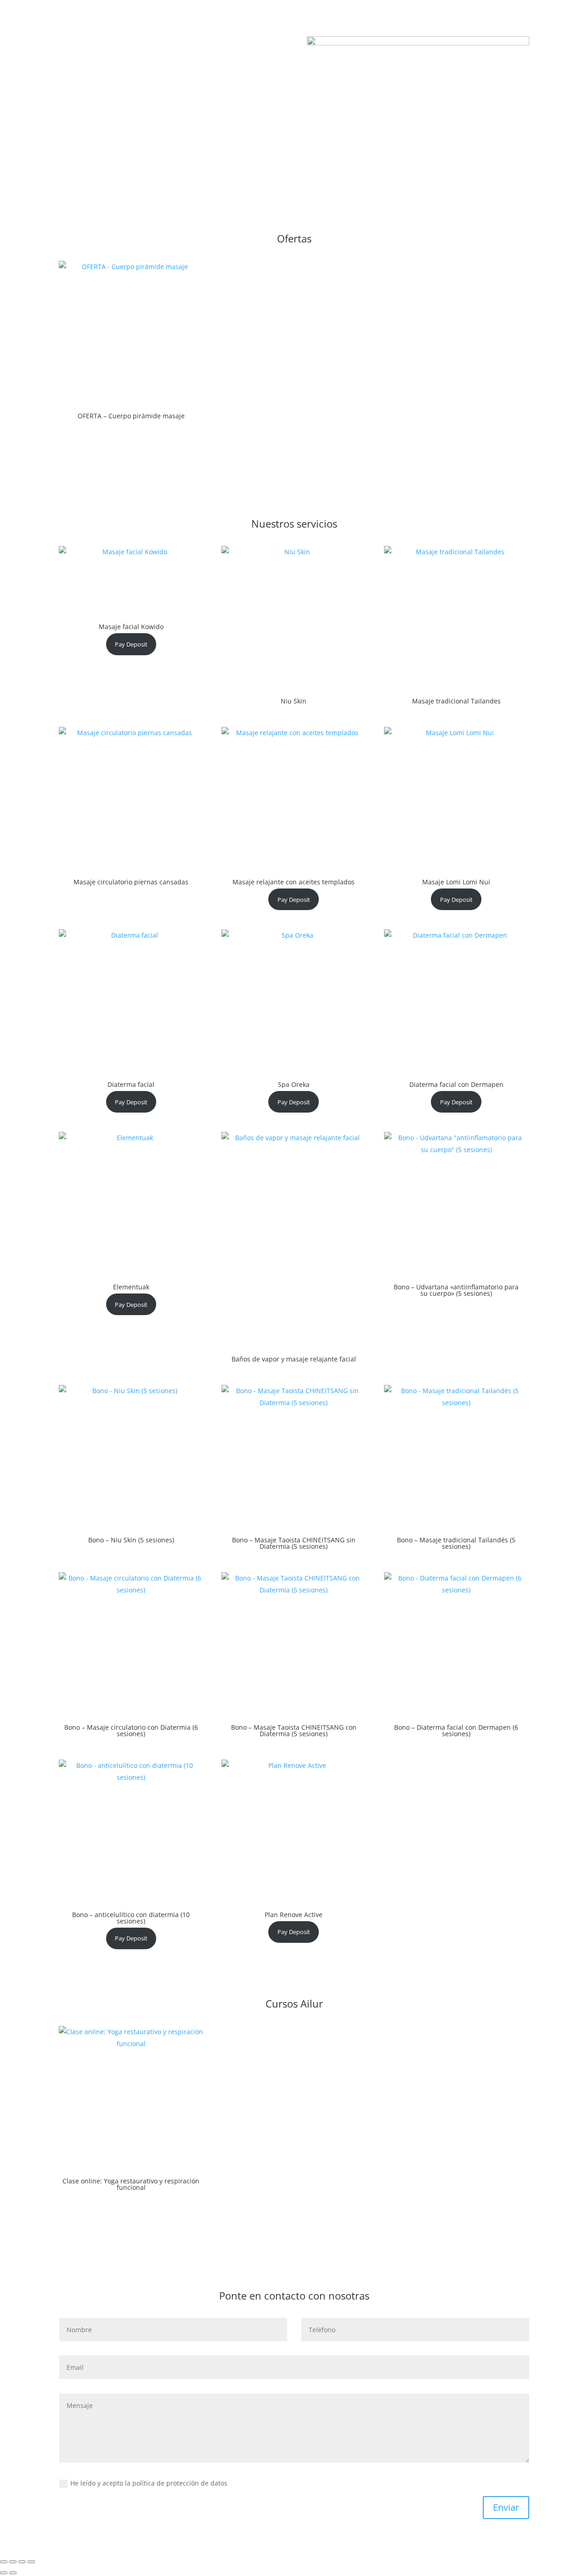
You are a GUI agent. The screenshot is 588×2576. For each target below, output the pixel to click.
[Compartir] (22, 2562)
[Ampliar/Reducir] (4, 2562)
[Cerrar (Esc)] (31, 2562)
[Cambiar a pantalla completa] (13, 2562)
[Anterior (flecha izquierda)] (4, 2573)
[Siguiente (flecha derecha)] (13, 2573)
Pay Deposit (131, 644)
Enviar (506, 2507)
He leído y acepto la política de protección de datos (150, 2483)
